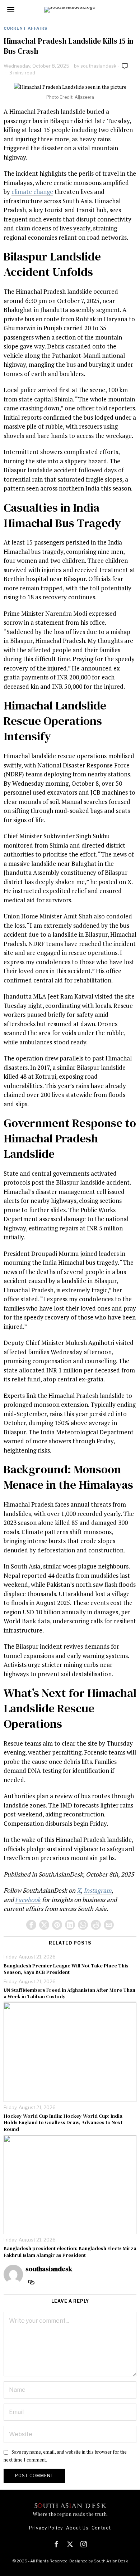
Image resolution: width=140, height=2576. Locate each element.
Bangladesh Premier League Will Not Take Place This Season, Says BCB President (66, 1969)
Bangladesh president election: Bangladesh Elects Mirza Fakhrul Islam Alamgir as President (70, 2251)
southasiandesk (98, 66)
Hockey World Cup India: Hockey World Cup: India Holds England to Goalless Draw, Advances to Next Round (63, 2123)
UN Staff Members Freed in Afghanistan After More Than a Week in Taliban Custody (69, 1993)
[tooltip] (31, 1925)
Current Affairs (25, 28)
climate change (32, 192)
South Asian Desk (111, 2561)
